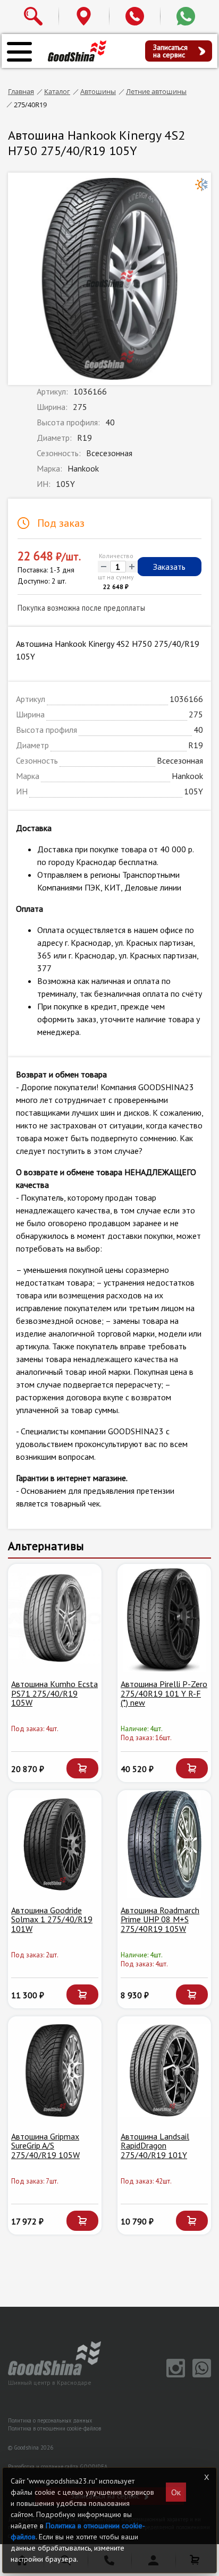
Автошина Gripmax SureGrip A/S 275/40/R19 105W (45, 2146)
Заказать (169, 567)
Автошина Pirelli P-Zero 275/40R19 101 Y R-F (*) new (164, 1693)
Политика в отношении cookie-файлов (54, 2428)
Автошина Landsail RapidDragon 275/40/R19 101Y (155, 2146)
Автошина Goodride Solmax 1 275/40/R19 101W (52, 1919)
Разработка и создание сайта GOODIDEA (58, 2467)
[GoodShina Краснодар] (77, 50)
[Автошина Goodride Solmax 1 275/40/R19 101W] (55, 1844)
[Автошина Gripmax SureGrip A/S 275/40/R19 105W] (55, 2070)
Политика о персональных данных (50, 2420)
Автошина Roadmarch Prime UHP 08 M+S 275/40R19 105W (160, 1919)
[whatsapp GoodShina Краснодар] (199, 2375)
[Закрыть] (207, 2477)
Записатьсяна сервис (170, 51)
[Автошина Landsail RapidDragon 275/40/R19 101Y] (164, 2070)
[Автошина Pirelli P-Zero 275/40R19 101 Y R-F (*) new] (164, 1618)
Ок (176, 2492)
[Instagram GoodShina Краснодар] (174, 2375)
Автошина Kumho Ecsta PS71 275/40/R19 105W (54, 1693)
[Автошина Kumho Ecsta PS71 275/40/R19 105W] (55, 1618)
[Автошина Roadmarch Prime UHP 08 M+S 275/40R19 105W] (164, 1844)
